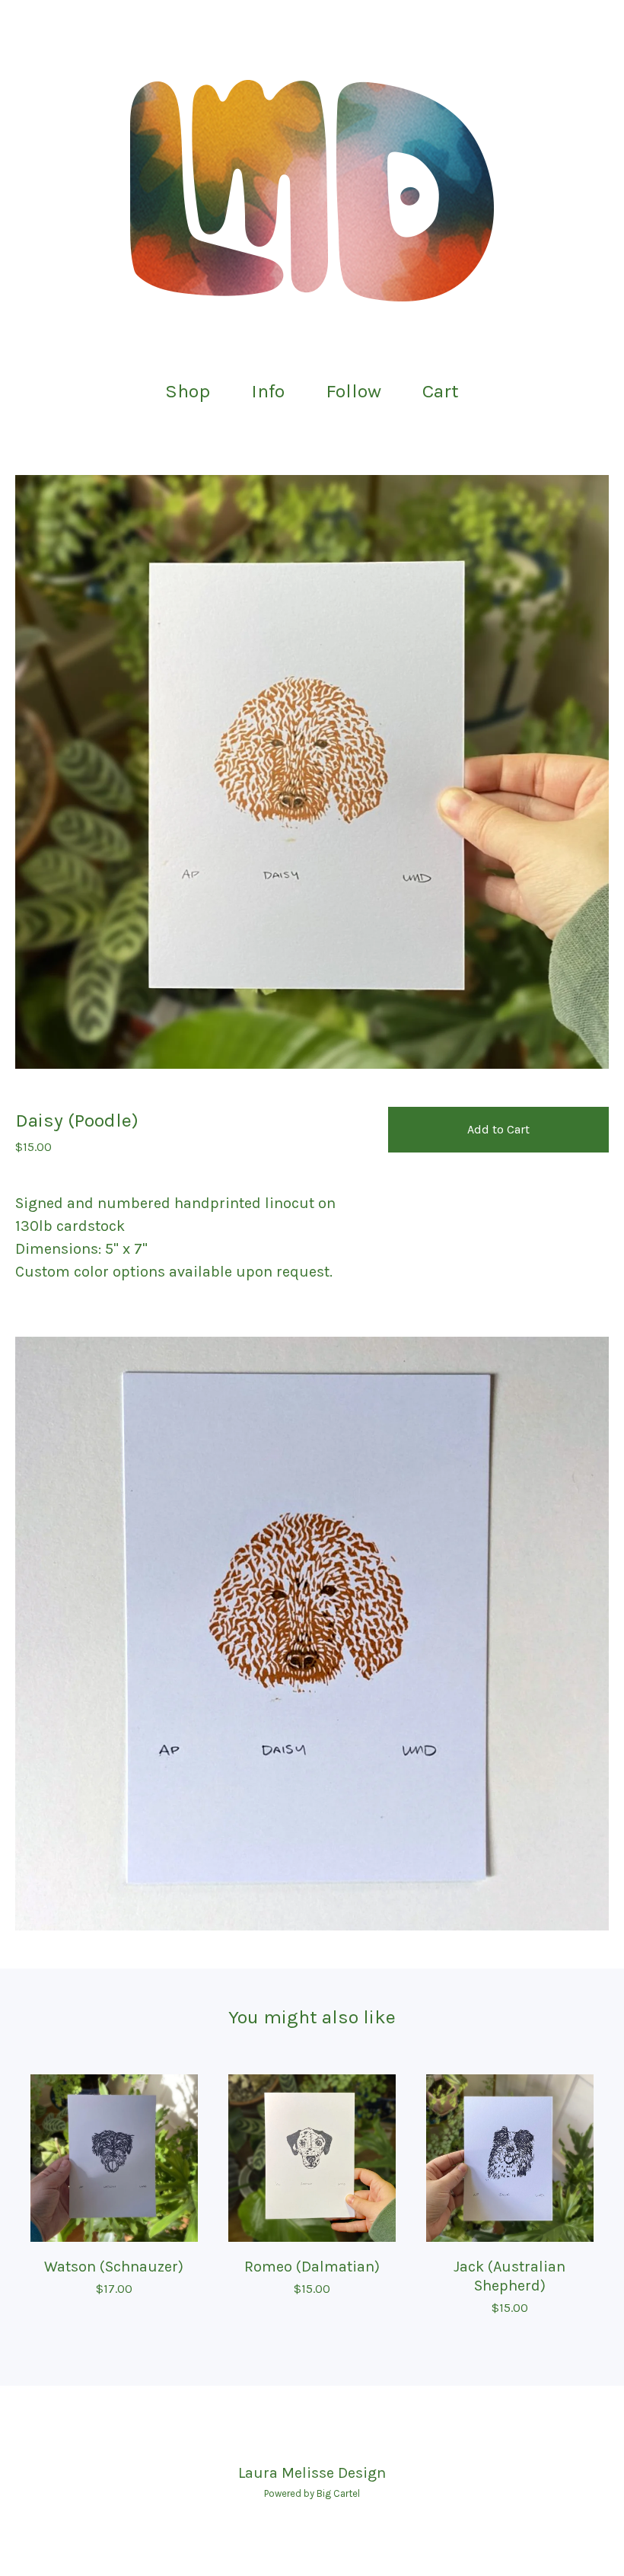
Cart (445, 389)
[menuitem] (188, 392)
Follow (353, 391)
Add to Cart (498, 1129)
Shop (188, 391)
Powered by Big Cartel (312, 2493)
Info (268, 391)
